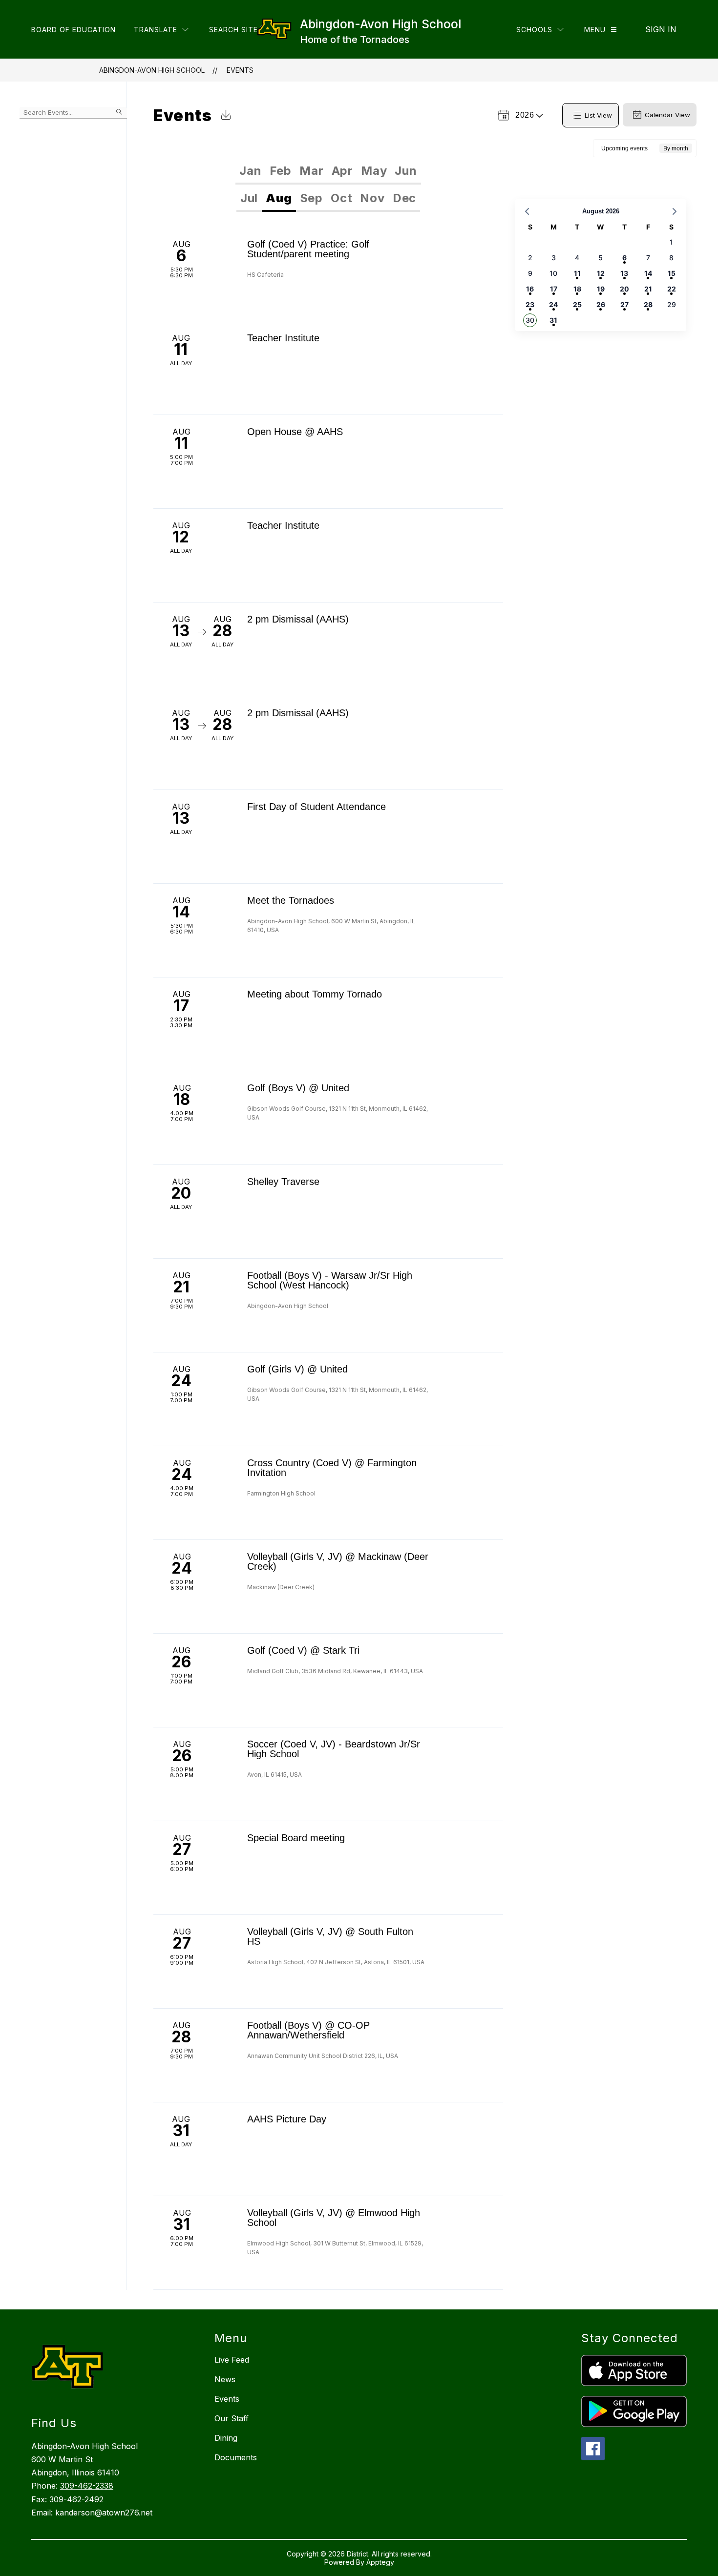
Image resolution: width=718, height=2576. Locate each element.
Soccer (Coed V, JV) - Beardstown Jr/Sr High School (334, 1749)
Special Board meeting (296, 1838)
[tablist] (328, 171)
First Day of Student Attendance (317, 807)
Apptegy (380, 2562)
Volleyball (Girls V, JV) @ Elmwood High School (334, 2218)
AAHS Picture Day (287, 2119)
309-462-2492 (76, 2499)
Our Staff (232, 2418)
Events (240, 70)
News (225, 2379)
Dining (226, 2438)
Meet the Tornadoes (291, 900)
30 (530, 320)
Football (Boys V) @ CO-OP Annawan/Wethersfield (308, 2030)
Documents (236, 2457)
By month (676, 148)
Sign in (661, 29)
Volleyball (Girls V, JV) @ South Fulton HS (330, 1936)
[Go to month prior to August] (527, 211)
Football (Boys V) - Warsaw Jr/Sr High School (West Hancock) (330, 1280)
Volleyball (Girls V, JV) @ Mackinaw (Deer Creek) (338, 1561)
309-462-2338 (87, 2486)
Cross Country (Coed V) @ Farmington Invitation (332, 1468)
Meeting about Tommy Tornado (315, 994)
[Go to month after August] (675, 211)
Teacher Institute (283, 338)
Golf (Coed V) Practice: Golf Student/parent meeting (308, 249)
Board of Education (74, 30)
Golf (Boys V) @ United (298, 1088)
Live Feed (232, 2360)
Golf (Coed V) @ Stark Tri (303, 1650)
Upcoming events (624, 148)
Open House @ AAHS (295, 432)
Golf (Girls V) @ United (297, 1369)
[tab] (250, 171)
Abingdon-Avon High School (152, 70)
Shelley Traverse (283, 1182)
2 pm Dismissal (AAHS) (298, 619)
